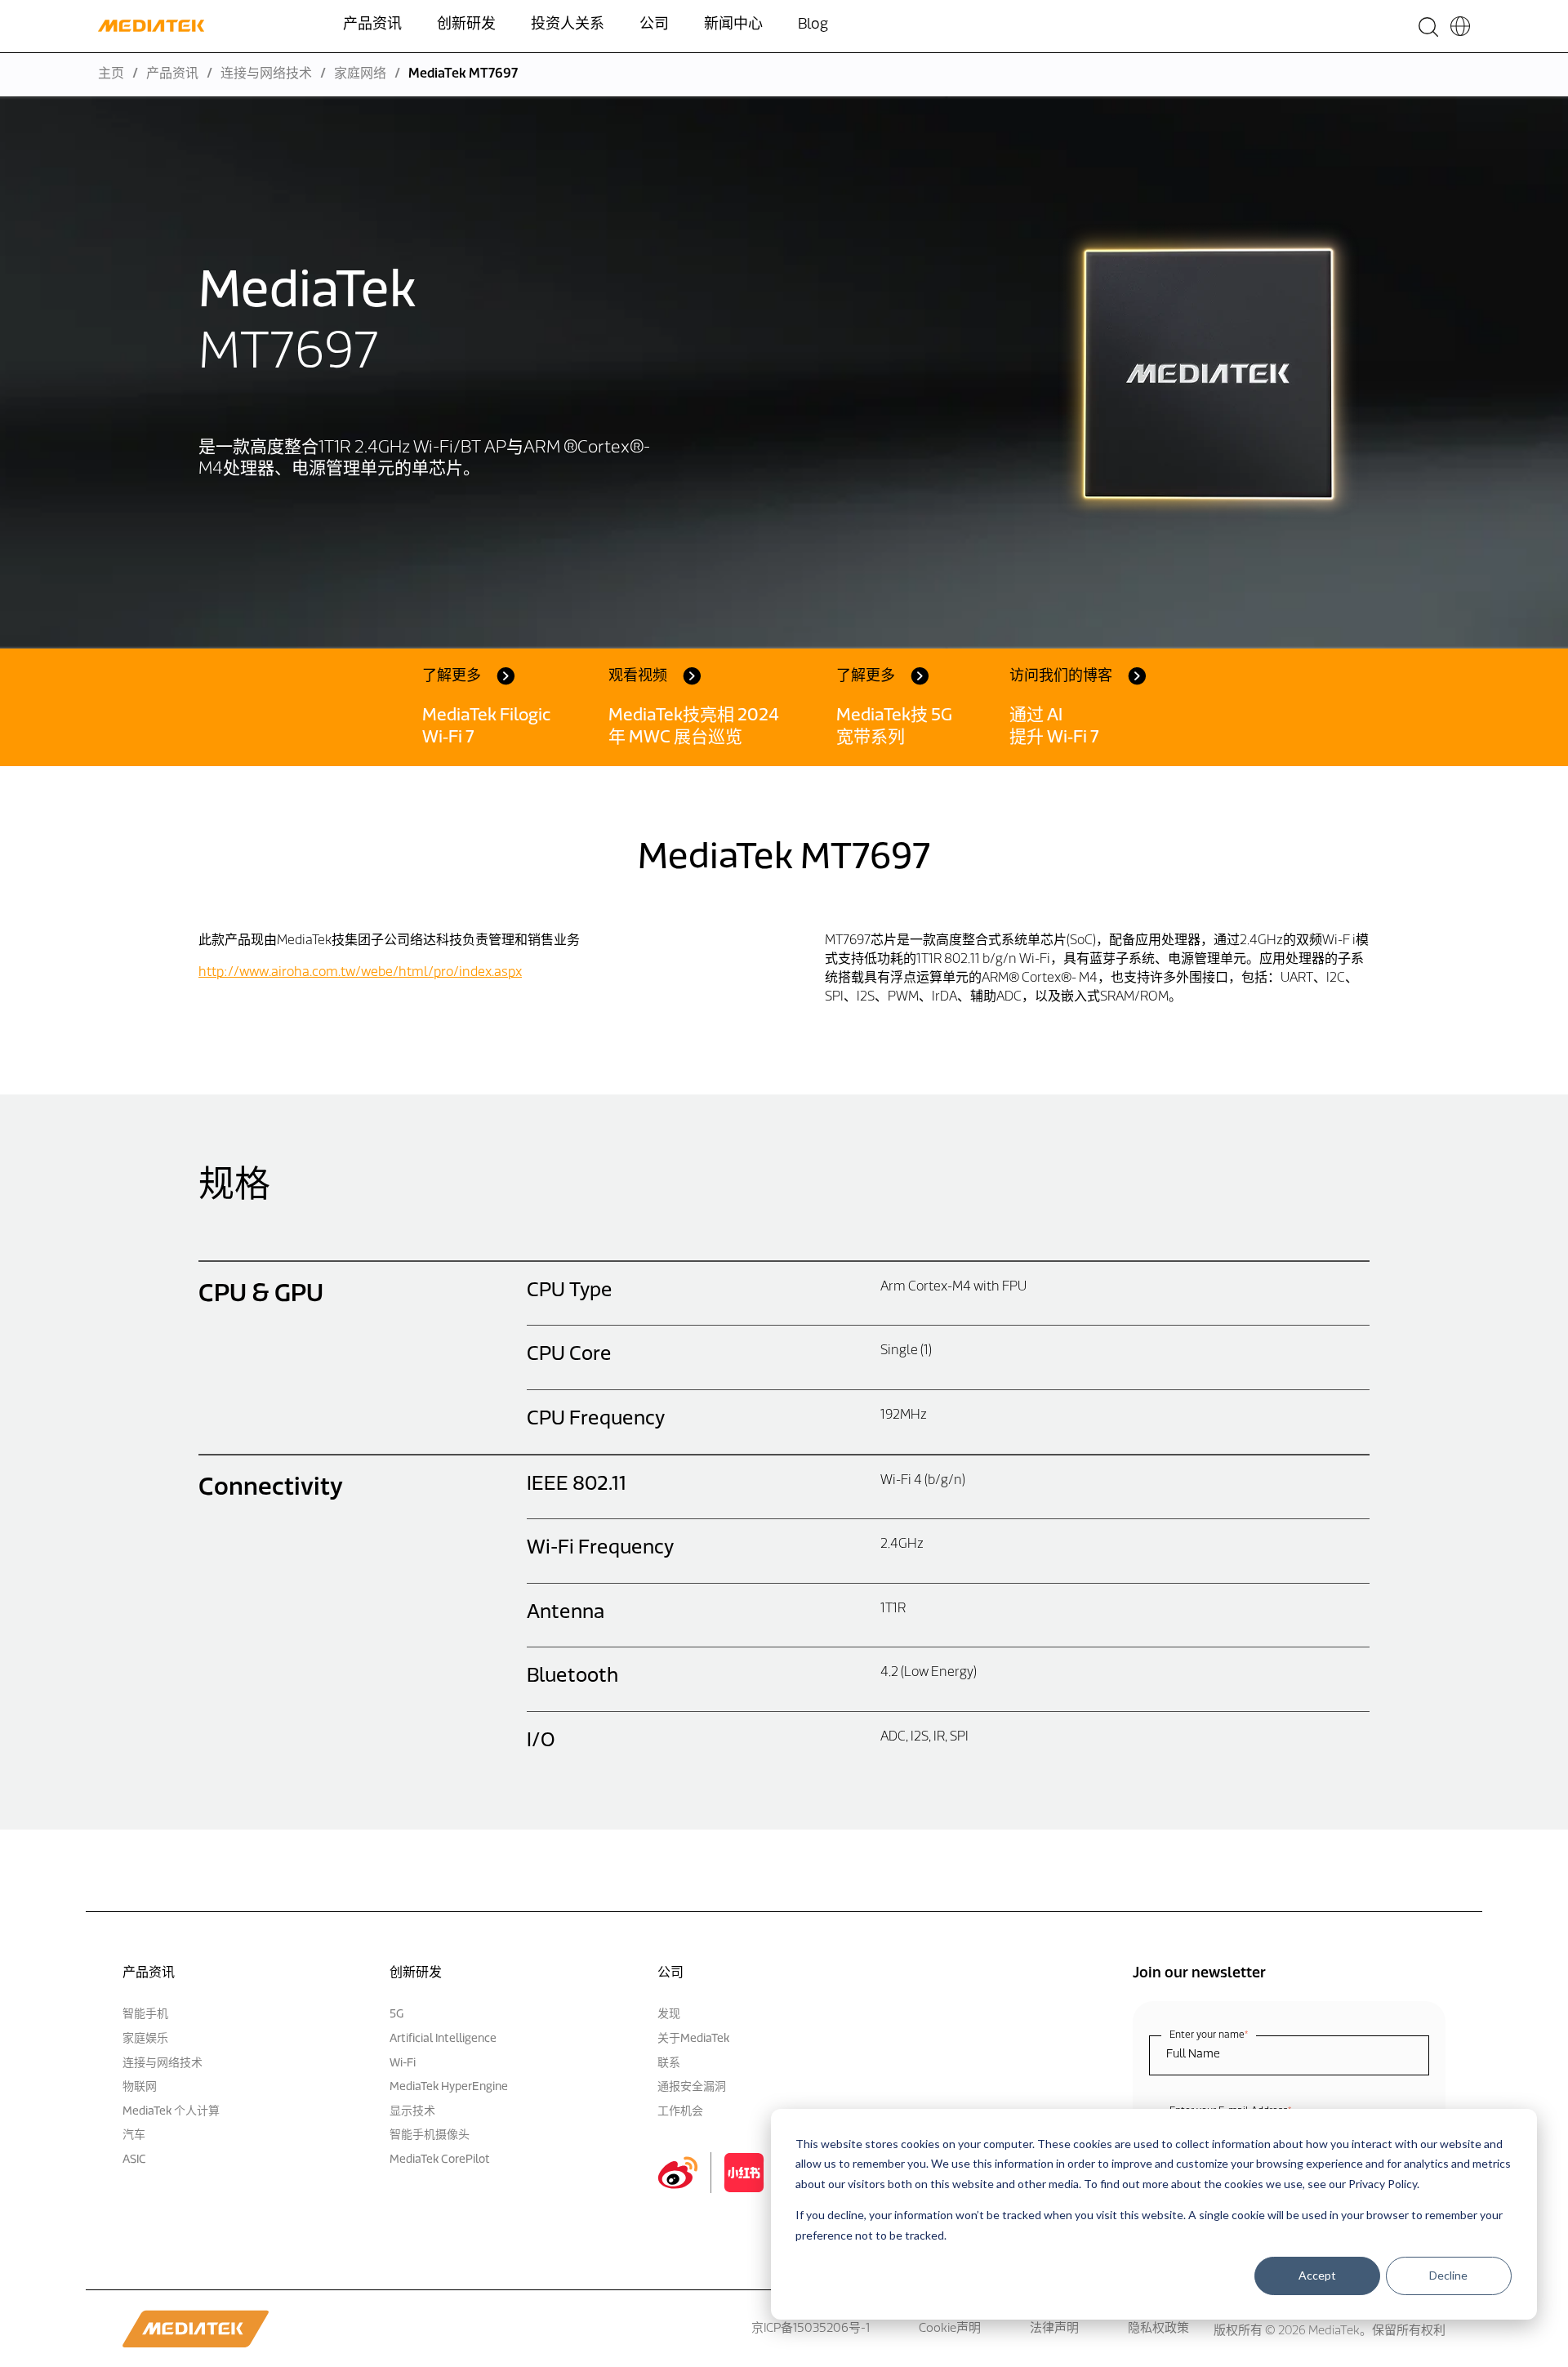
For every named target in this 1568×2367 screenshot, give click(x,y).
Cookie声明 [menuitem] (950, 2329)
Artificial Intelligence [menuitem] (443, 2039)
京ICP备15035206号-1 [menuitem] (811, 2329)
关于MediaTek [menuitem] (693, 2039)
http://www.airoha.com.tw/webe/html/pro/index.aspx (360, 973)
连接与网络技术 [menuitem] (163, 2064)
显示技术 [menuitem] (412, 2112)
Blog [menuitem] (813, 25)
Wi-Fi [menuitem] (403, 2064)
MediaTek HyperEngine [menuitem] (449, 2087)
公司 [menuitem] (654, 25)
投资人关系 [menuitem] (568, 25)
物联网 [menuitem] (140, 2087)
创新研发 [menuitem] (466, 25)
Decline (1448, 2275)
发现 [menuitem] (669, 2015)
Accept (1317, 2275)
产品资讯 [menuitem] (372, 25)
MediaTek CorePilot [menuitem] (440, 2160)
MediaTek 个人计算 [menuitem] (171, 2112)
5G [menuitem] (396, 2015)
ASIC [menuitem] (134, 2160)
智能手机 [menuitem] (145, 2015)
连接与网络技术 (266, 74)
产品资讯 (172, 74)
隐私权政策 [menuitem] (1158, 2329)
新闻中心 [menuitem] (733, 25)
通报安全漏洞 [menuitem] (692, 2087)
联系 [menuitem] (669, 2064)
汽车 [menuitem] (134, 2135)
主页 (111, 74)
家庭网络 (360, 74)
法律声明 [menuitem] (1054, 2329)
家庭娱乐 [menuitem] (145, 2039)
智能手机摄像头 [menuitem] (430, 2135)
